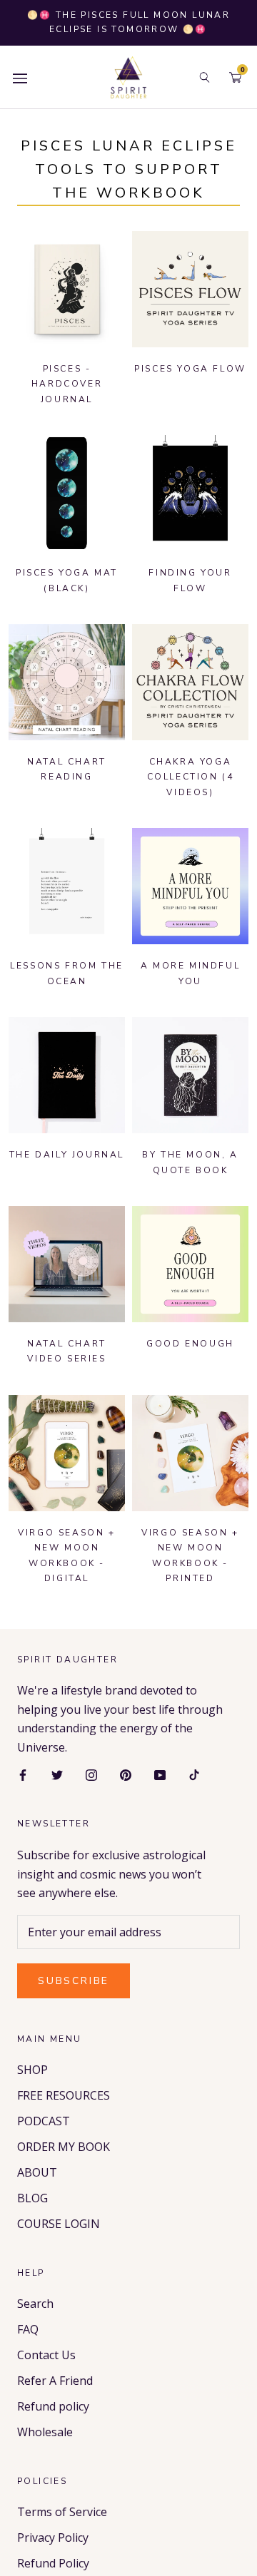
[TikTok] (194, 1774)
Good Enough (190, 1344)
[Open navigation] (20, 77)
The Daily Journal (67, 1155)
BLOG (32, 2198)
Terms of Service (62, 2512)
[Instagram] (91, 1774)
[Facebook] (23, 1774)
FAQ (28, 2329)
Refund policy (53, 2406)
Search (35, 2304)
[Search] (205, 77)
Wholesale (45, 2432)
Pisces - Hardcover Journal (67, 384)
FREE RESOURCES (64, 2095)
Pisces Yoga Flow (190, 369)
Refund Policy (53, 2563)
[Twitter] (57, 1774)
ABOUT (37, 2172)
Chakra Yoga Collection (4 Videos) (191, 777)
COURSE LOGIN (59, 2224)
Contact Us (46, 2355)
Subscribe (74, 1981)
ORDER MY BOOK (64, 2147)
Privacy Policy (53, 2537)
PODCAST (44, 2121)
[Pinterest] (126, 1774)
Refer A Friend (55, 2381)
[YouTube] (160, 1774)
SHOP (32, 2070)
